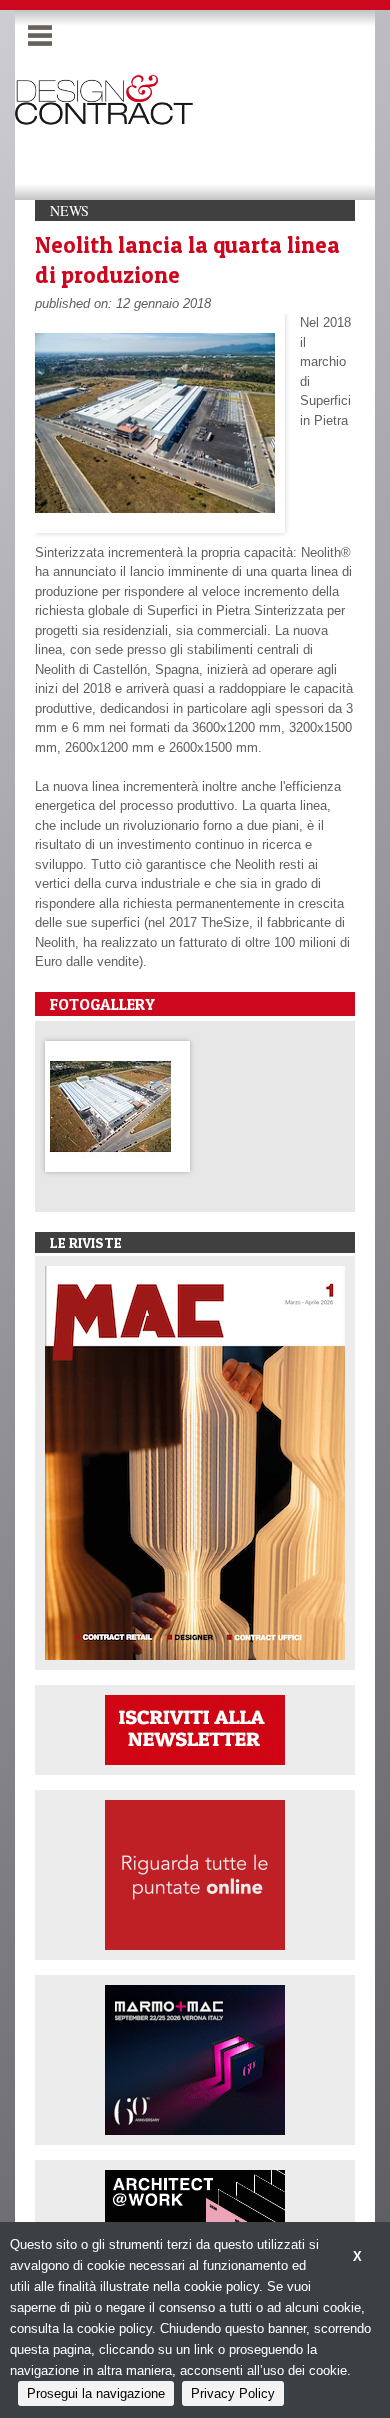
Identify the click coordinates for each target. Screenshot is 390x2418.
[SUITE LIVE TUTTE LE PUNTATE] (195, 1873)
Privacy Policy (233, 2393)
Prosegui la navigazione (96, 2393)
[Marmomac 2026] (195, 2058)
